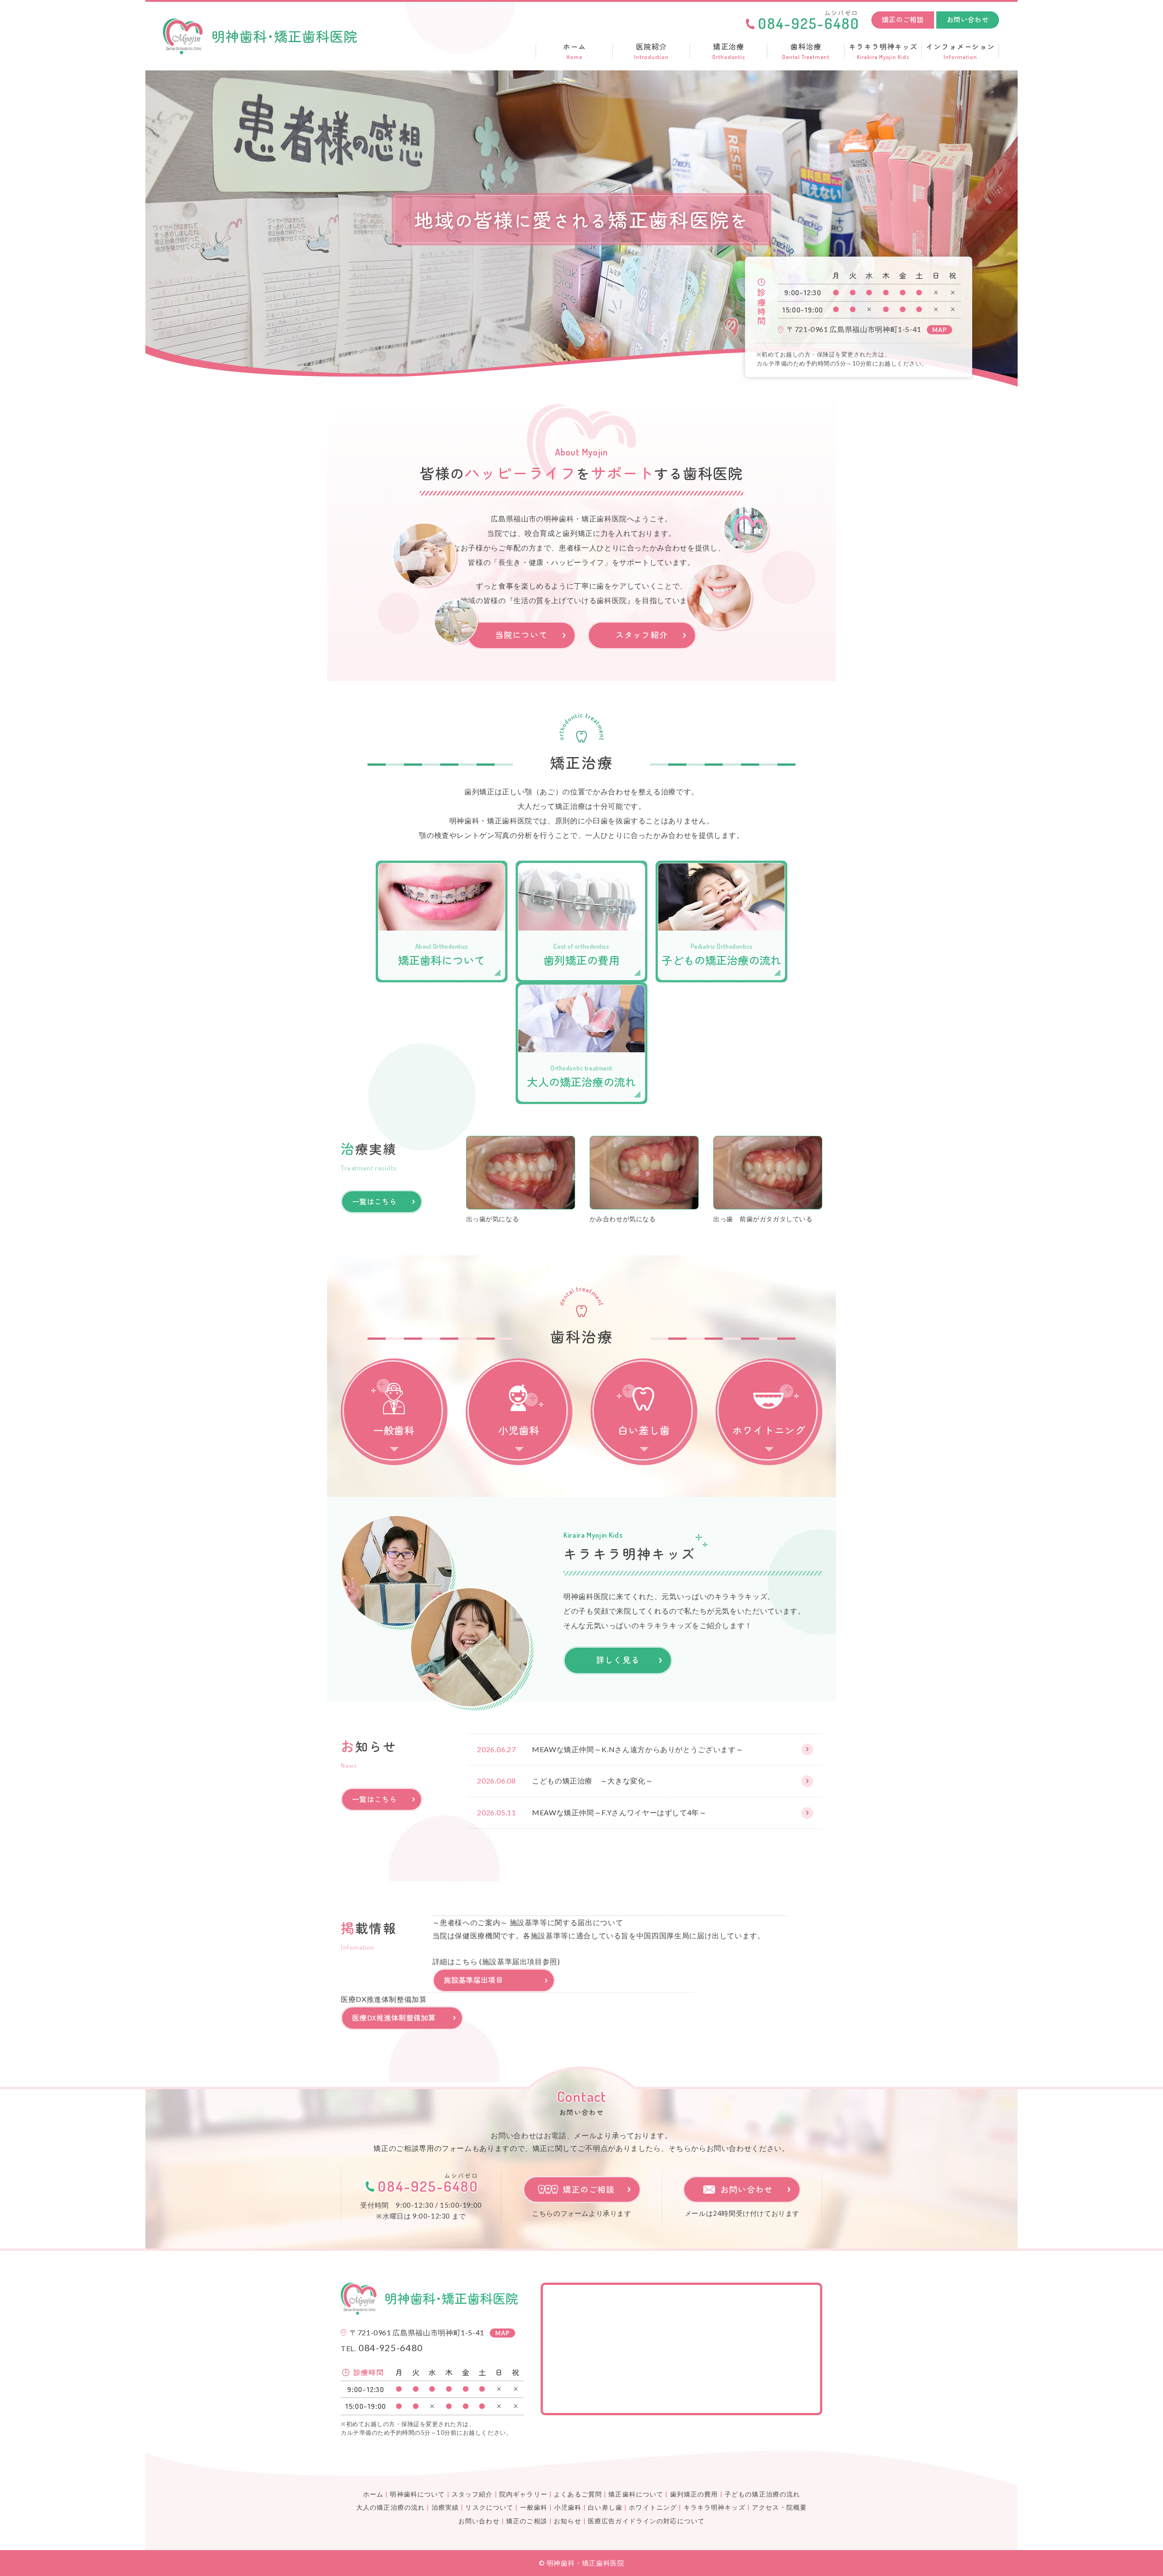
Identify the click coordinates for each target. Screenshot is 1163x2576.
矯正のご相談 (903, 19)
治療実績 (445, 2507)
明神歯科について (417, 2494)
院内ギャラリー (523, 2494)
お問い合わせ (968, 19)
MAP (939, 330)
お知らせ (567, 2521)
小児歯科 (568, 2507)
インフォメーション (961, 51)
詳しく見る (618, 1660)
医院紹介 (652, 51)
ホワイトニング (653, 2507)
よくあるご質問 (578, 2494)
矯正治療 (729, 51)
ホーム (574, 51)
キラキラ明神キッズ (883, 51)
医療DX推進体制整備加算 (394, 2017)
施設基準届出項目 (474, 1980)
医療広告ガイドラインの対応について (646, 2521)
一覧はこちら (374, 1201)
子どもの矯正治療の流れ (762, 2494)
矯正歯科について (636, 2494)
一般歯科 (534, 2507)
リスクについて (489, 2507)
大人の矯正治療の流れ (390, 2507)
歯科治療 (806, 51)
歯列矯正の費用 (694, 2494)
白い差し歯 (605, 2507)
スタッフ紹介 (641, 634)
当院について (521, 634)
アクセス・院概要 (779, 2507)
